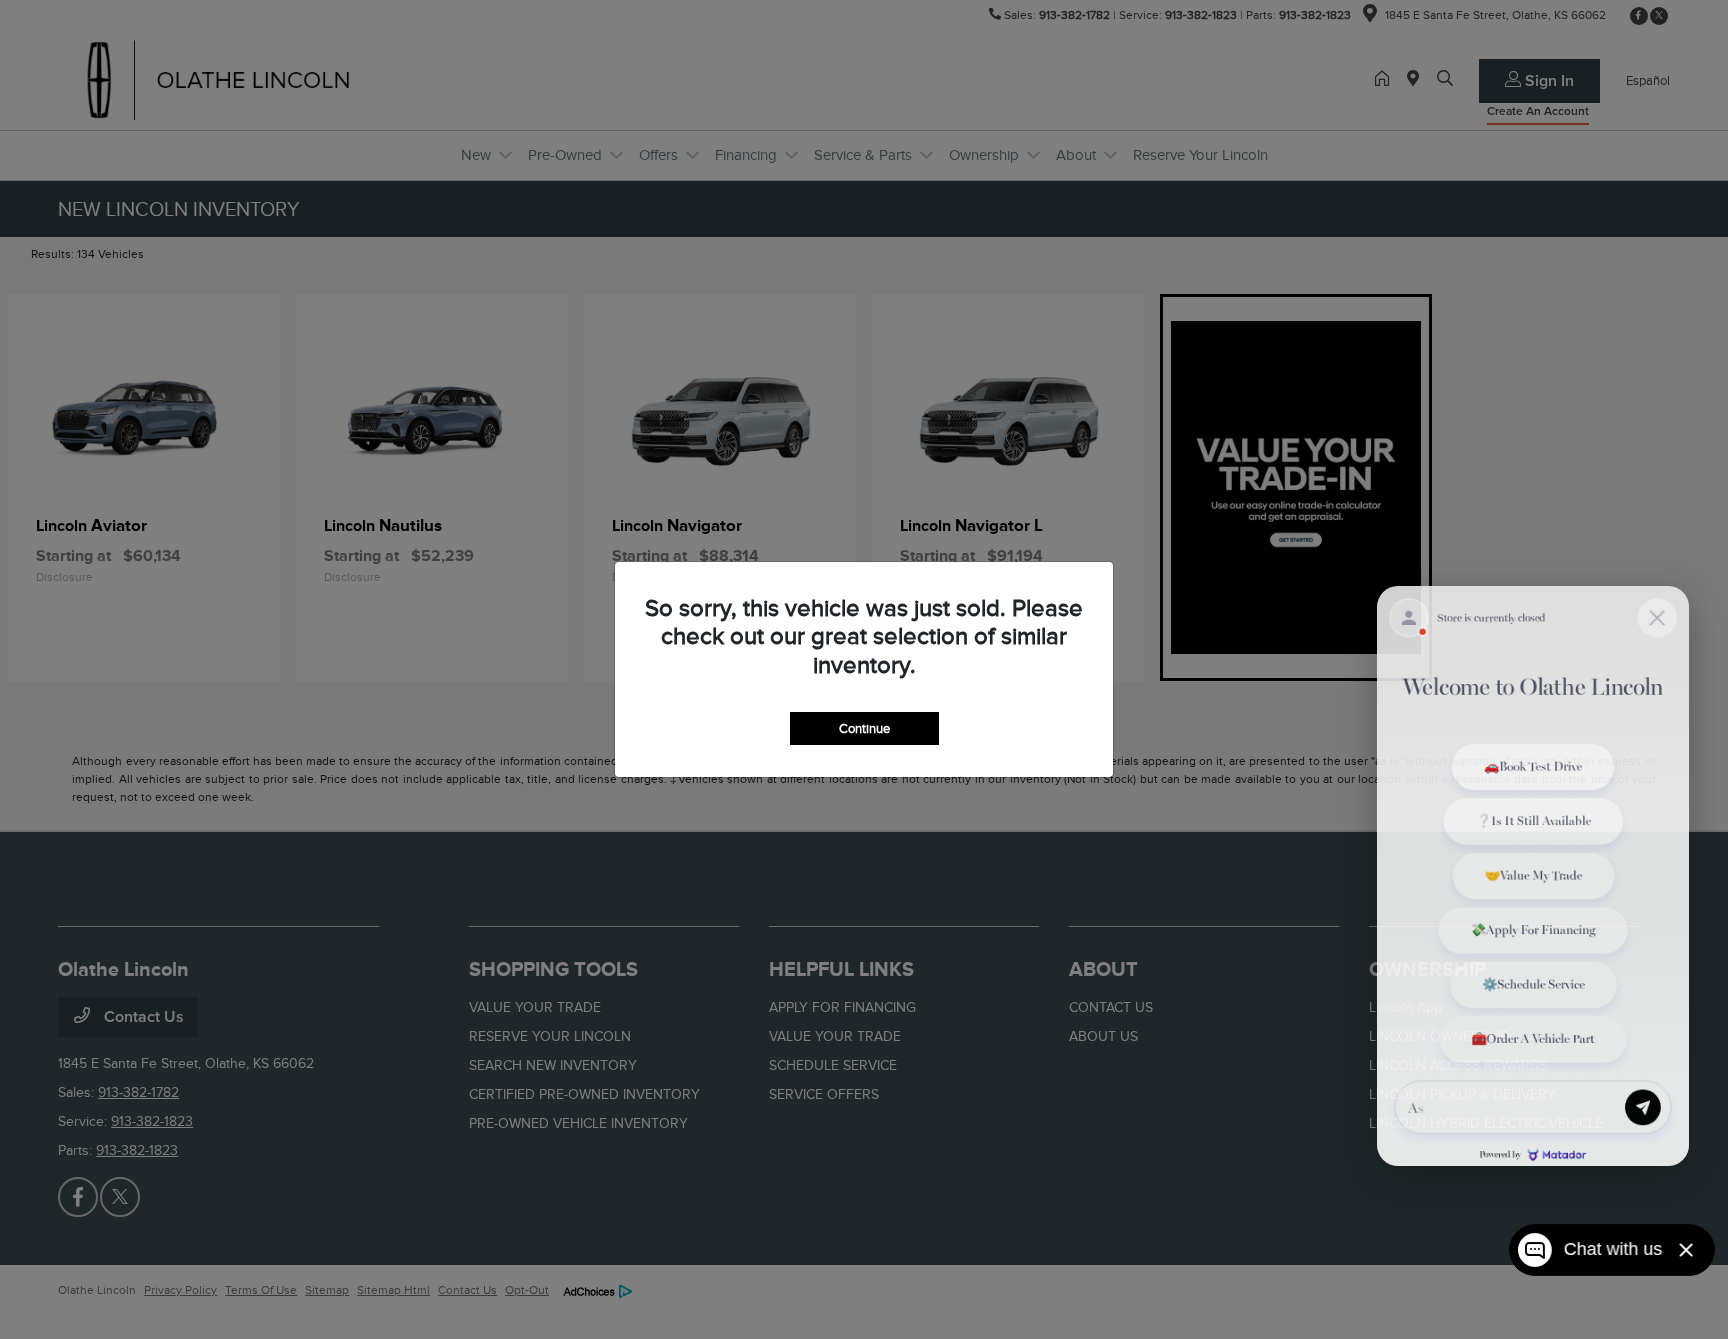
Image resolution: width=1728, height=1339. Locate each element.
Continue (864, 728)
